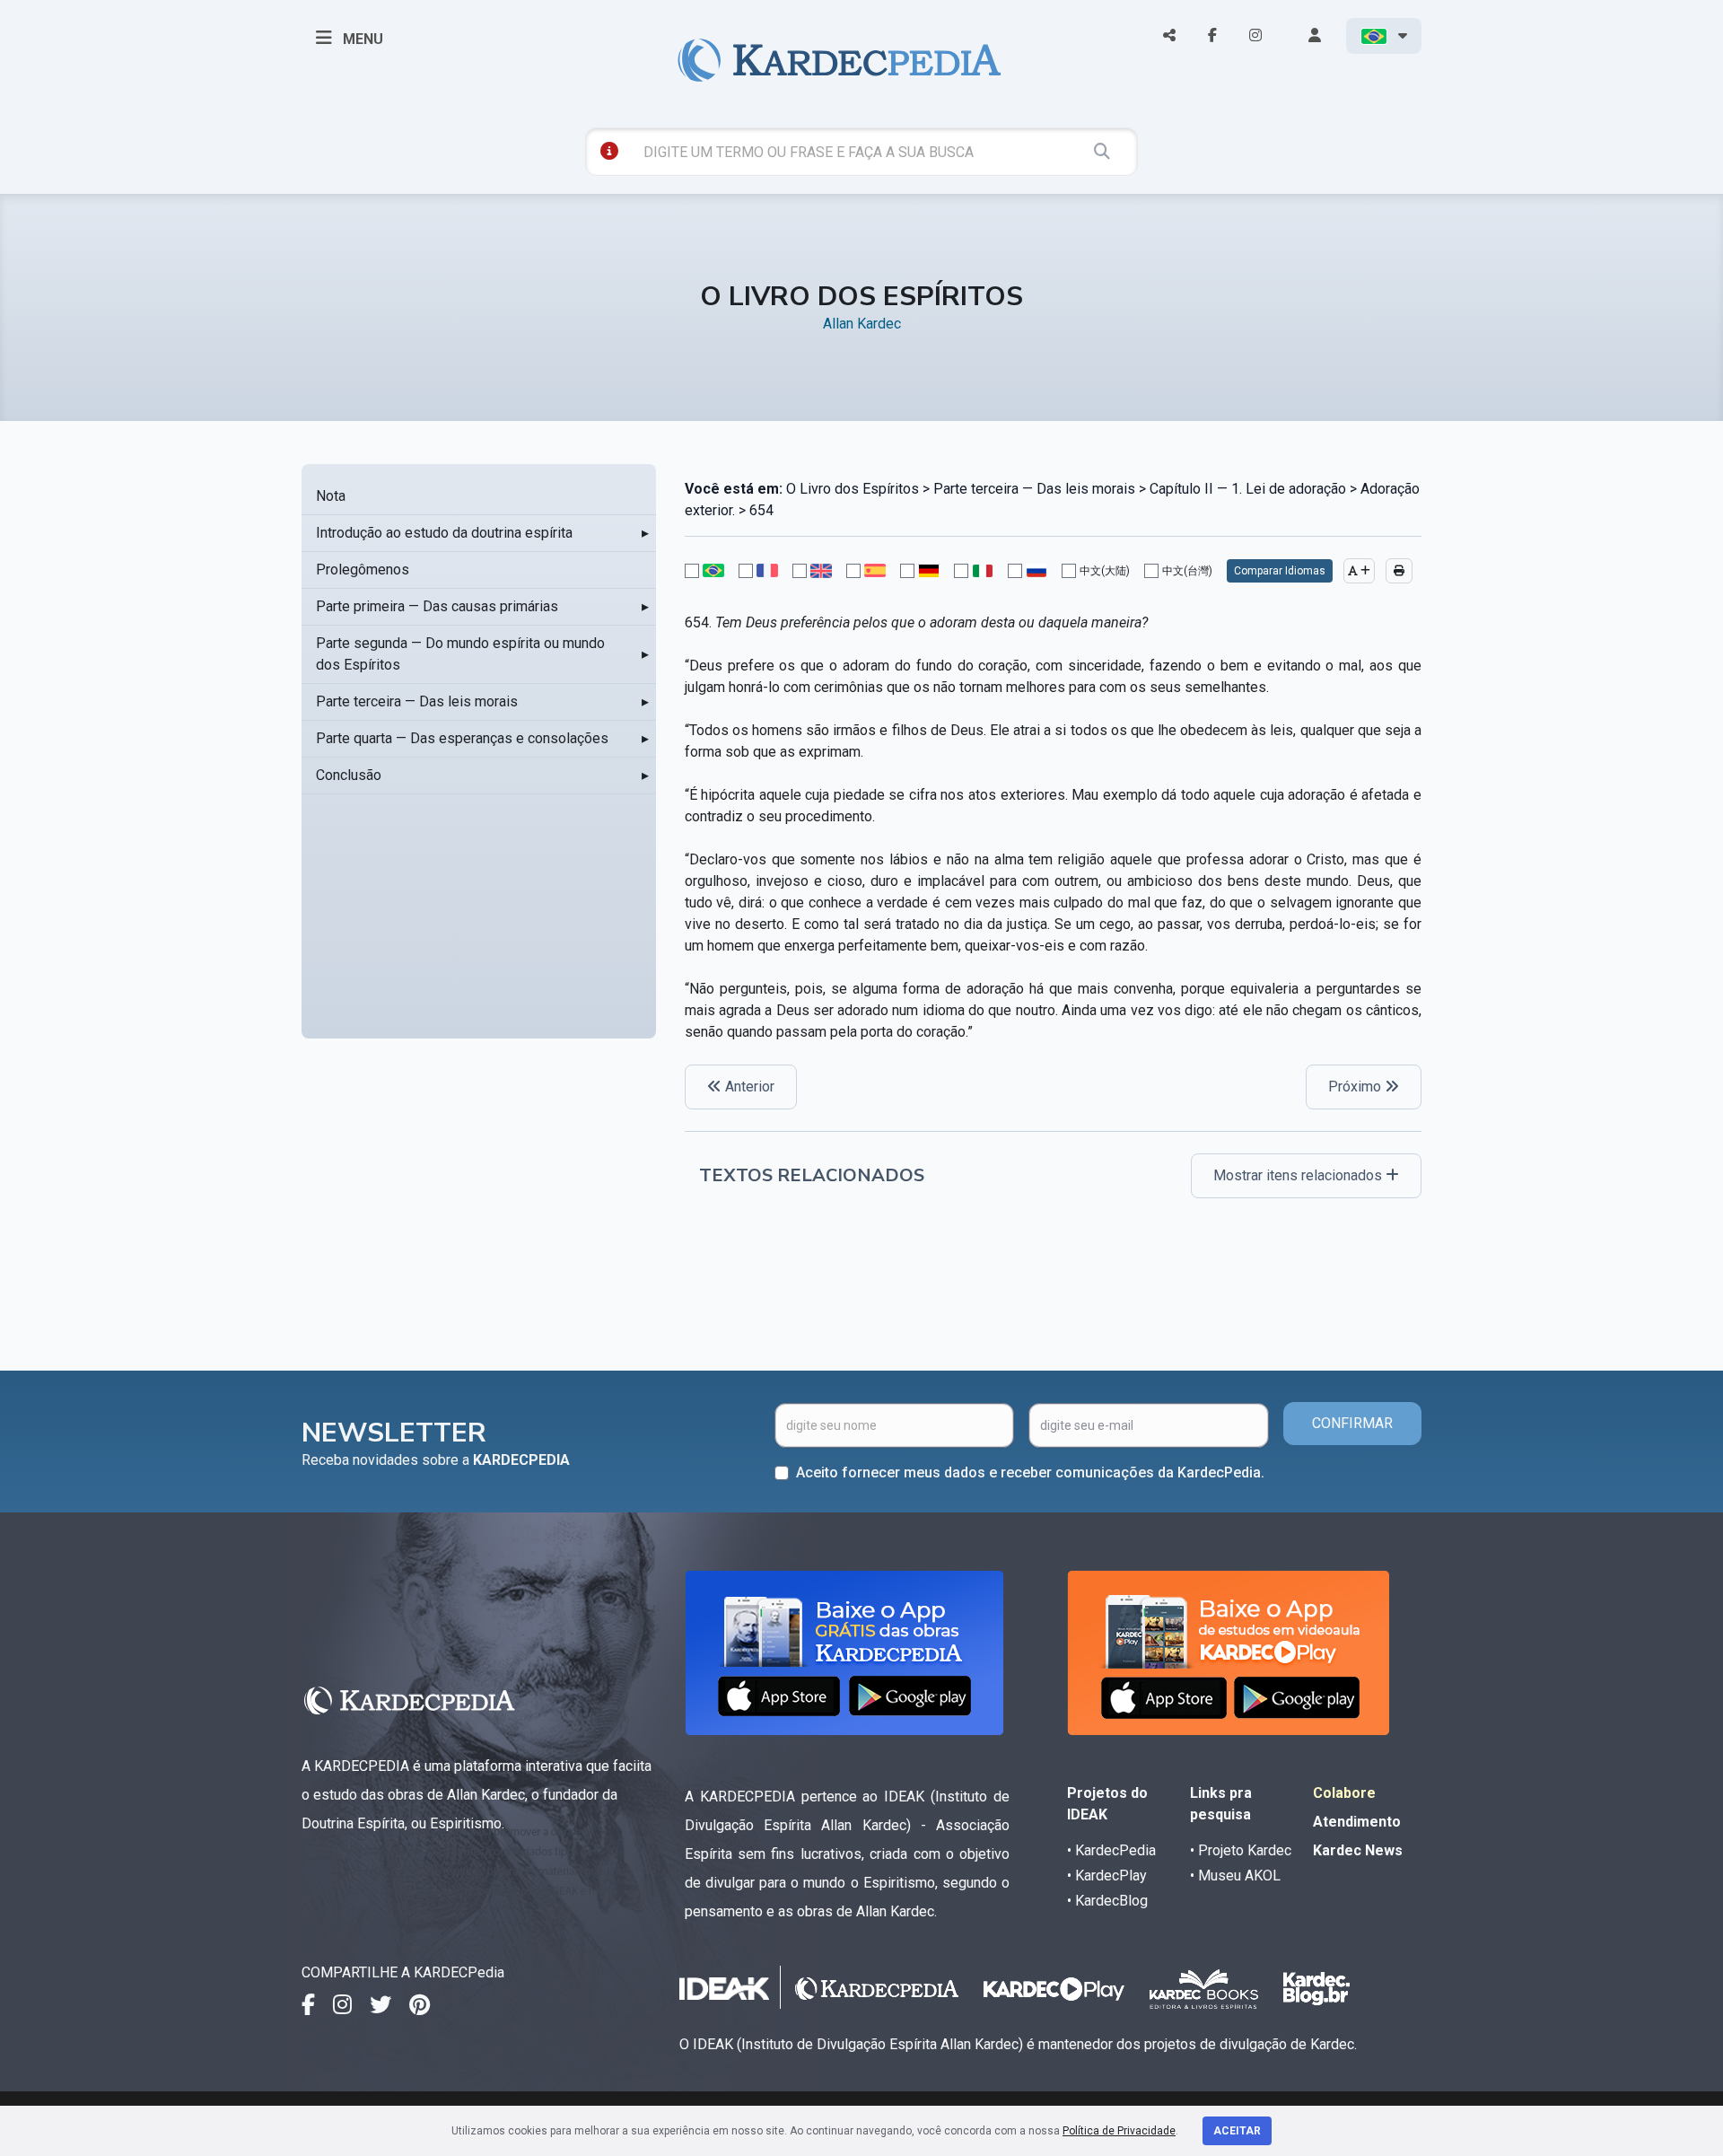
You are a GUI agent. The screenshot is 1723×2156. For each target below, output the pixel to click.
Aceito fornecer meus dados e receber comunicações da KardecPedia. (1030, 1472)
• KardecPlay (1107, 1876)
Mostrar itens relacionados (1299, 1175)
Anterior (748, 1087)
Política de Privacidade (1119, 2131)
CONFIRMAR (1352, 1423)
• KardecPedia (1111, 1850)
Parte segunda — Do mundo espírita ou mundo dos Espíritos (460, 654)
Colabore (1344, 1793)
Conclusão (349, 775)
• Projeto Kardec (1241, 1850)
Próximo (1356, 1087)
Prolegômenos (363, 570)
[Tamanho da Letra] (1359, 571)
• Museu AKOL (1235, 1876)
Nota (331, 496)
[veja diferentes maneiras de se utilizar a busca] (609, 151)
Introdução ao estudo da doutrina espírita (444, 533)
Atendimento (1357, 1822)
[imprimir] (1399, 571)
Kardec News (1358, 1850)
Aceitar (1237, 2131)
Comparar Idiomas (1280, 571)
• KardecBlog (1107, 1901)
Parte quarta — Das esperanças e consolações (462, 738)
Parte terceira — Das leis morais (417, 701)
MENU (361, 39)
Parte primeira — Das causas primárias (437, 606)
